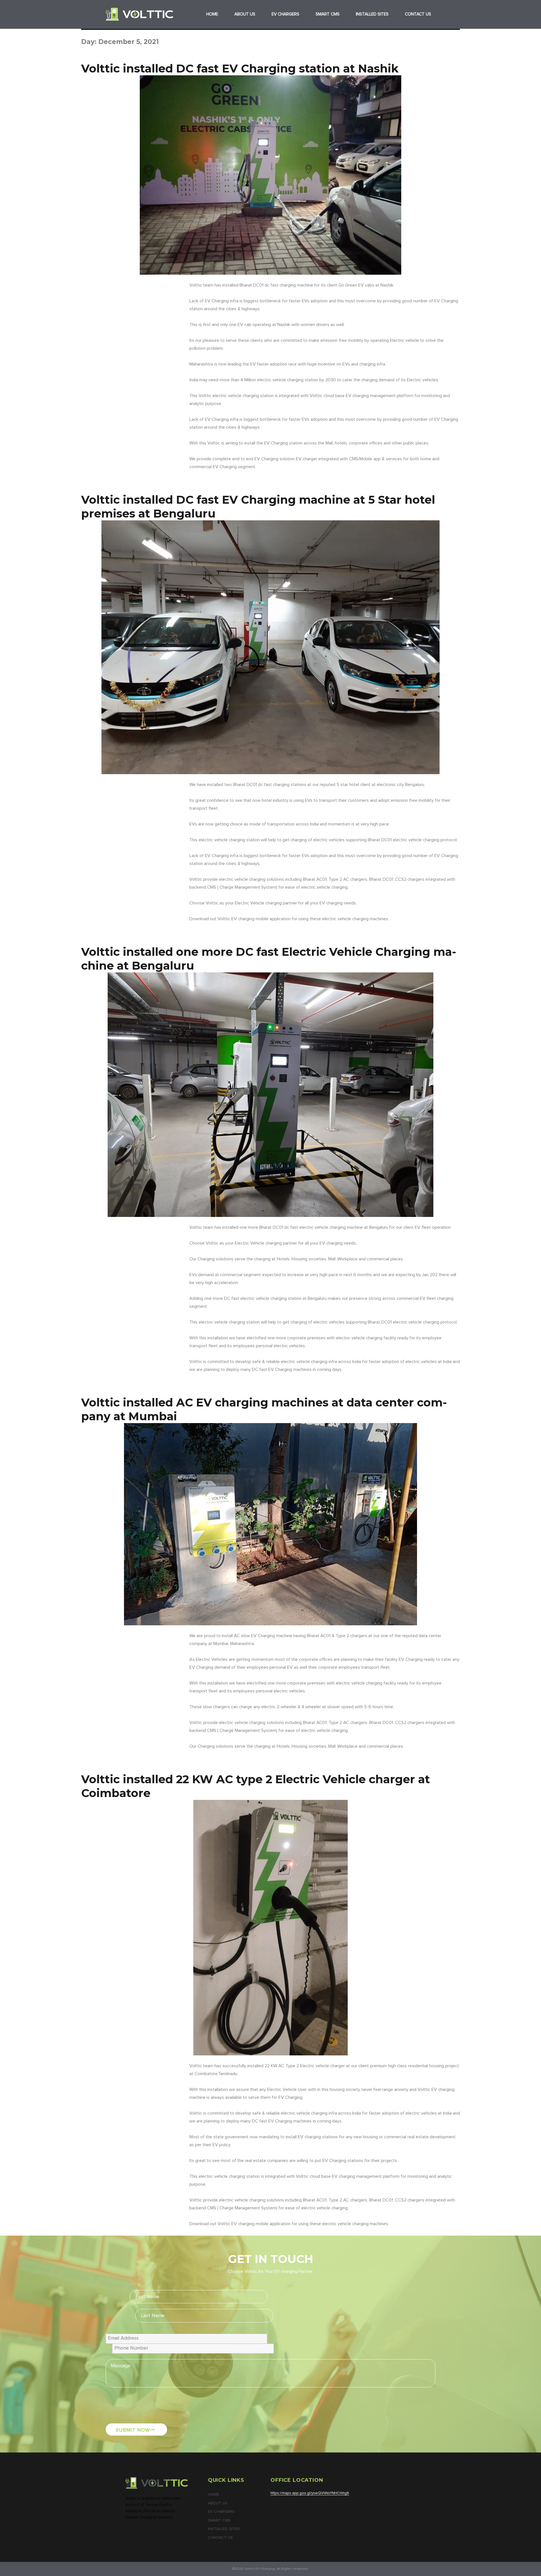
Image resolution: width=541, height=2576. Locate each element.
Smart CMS (328, 14)
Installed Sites (372, 14)
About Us (245, 14)
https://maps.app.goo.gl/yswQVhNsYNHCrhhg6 (310, 2493)
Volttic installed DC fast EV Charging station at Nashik (240, 68)
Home (212, 14)
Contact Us (418, 14)
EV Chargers (285, 14)
